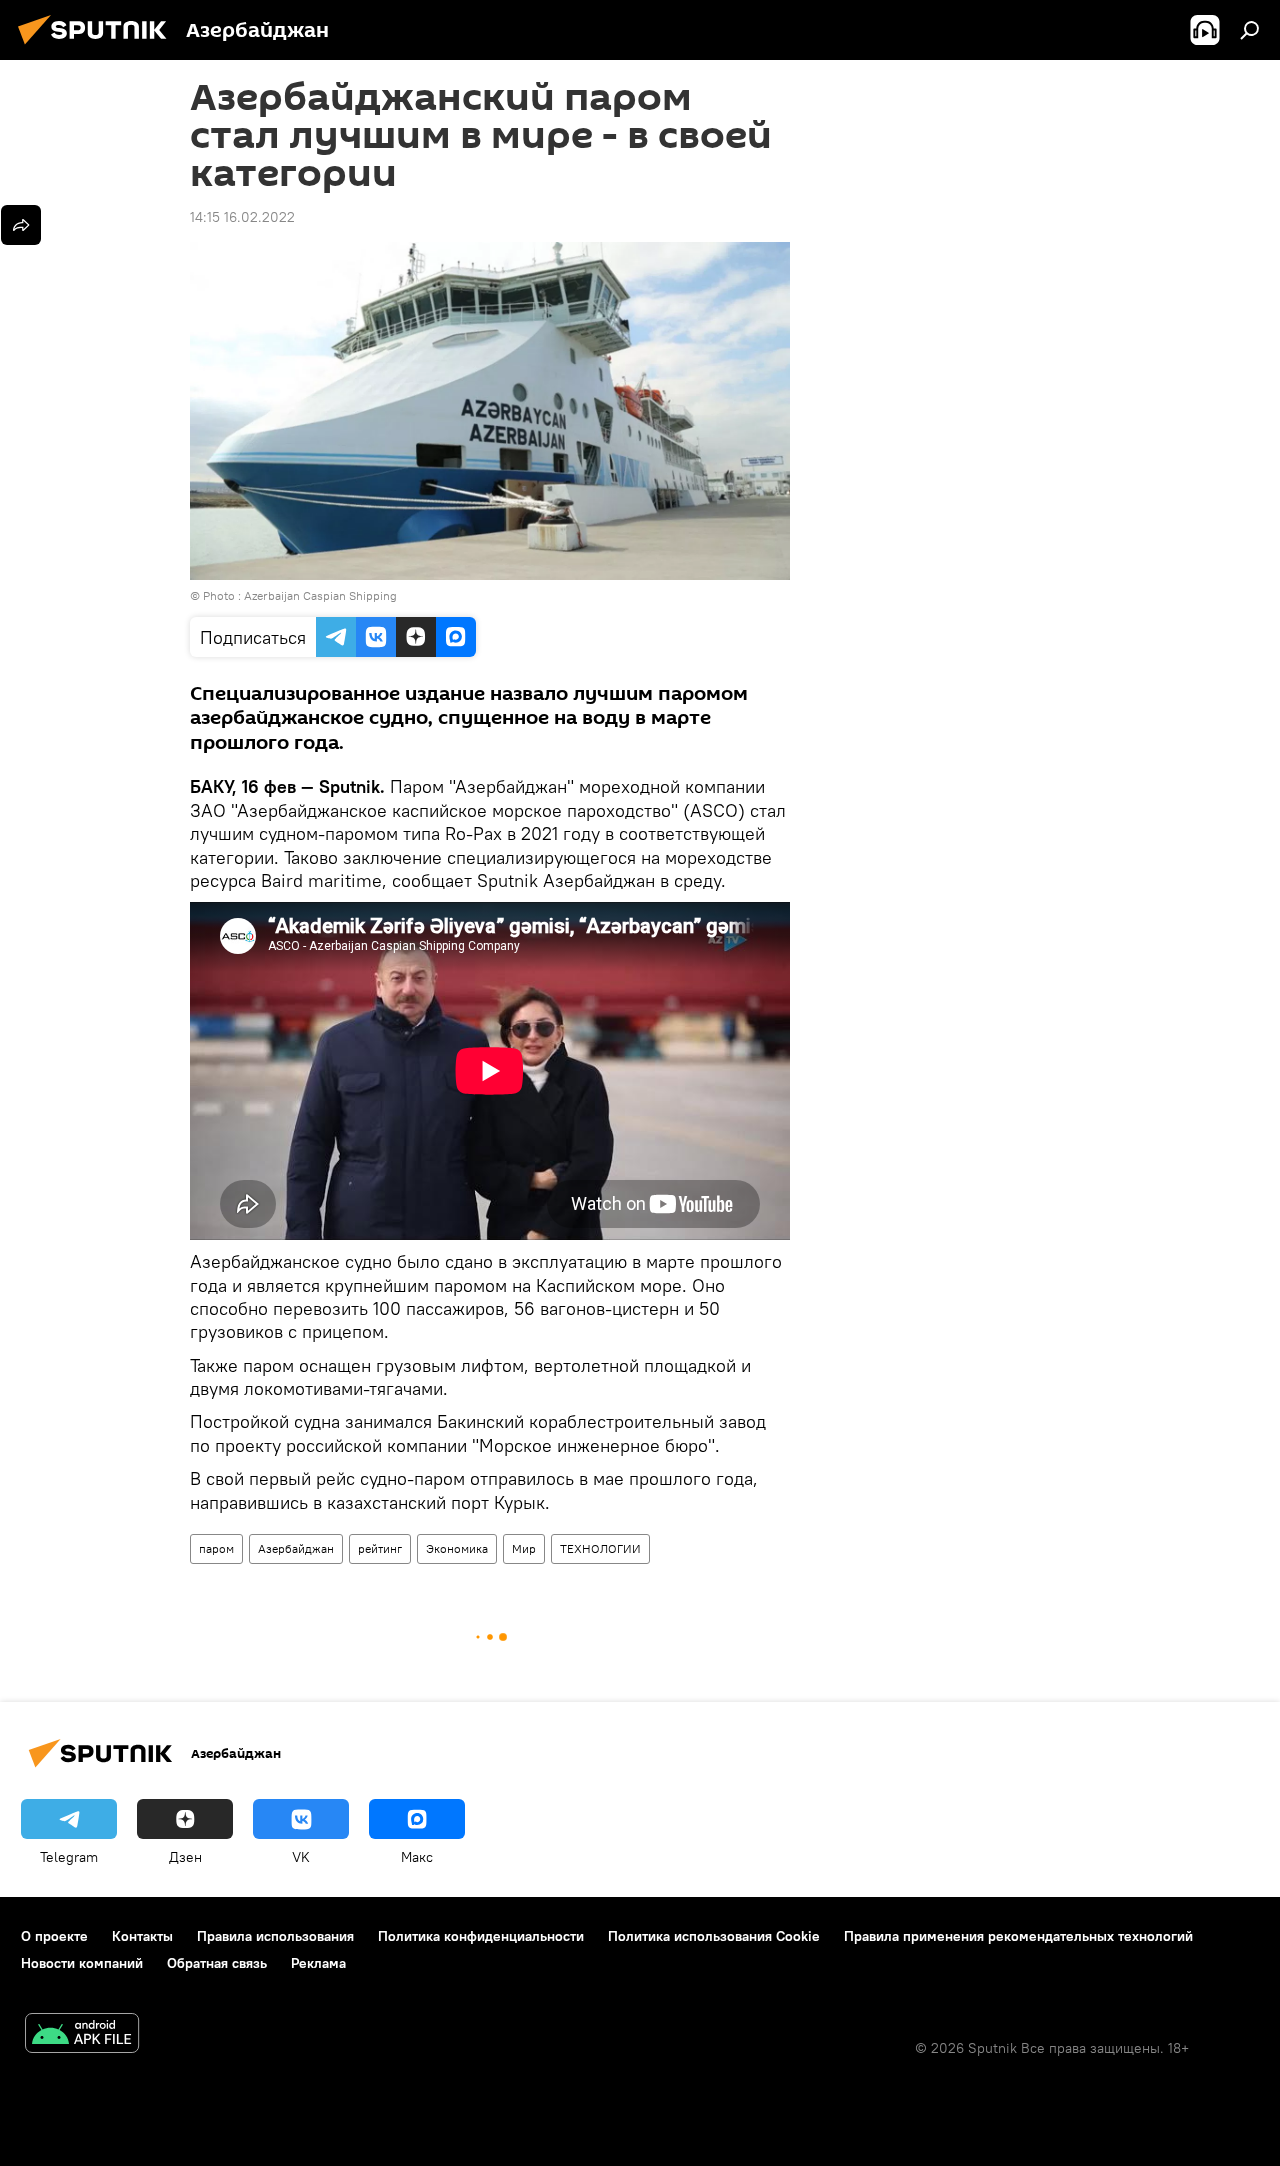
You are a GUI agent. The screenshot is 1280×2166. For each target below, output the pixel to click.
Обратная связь (217, 1963)
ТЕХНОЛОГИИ (600, 1548)
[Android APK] (82, 2035)
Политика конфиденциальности (481, 1936)
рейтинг (380, 1548)
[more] (21, 225)
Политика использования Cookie (714, 1936)
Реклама (318, 1963)
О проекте (54, 1936)
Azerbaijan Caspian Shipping (320, 595)
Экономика (457, 1548)
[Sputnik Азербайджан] (98, 47)
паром (216, 1548)
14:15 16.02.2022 (242, 217)
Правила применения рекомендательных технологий (1018, 1936)
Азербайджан (296, 1548)
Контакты (142, 1936)
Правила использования (275, 1936)
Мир (524, 1548)
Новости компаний (82, 1963)
